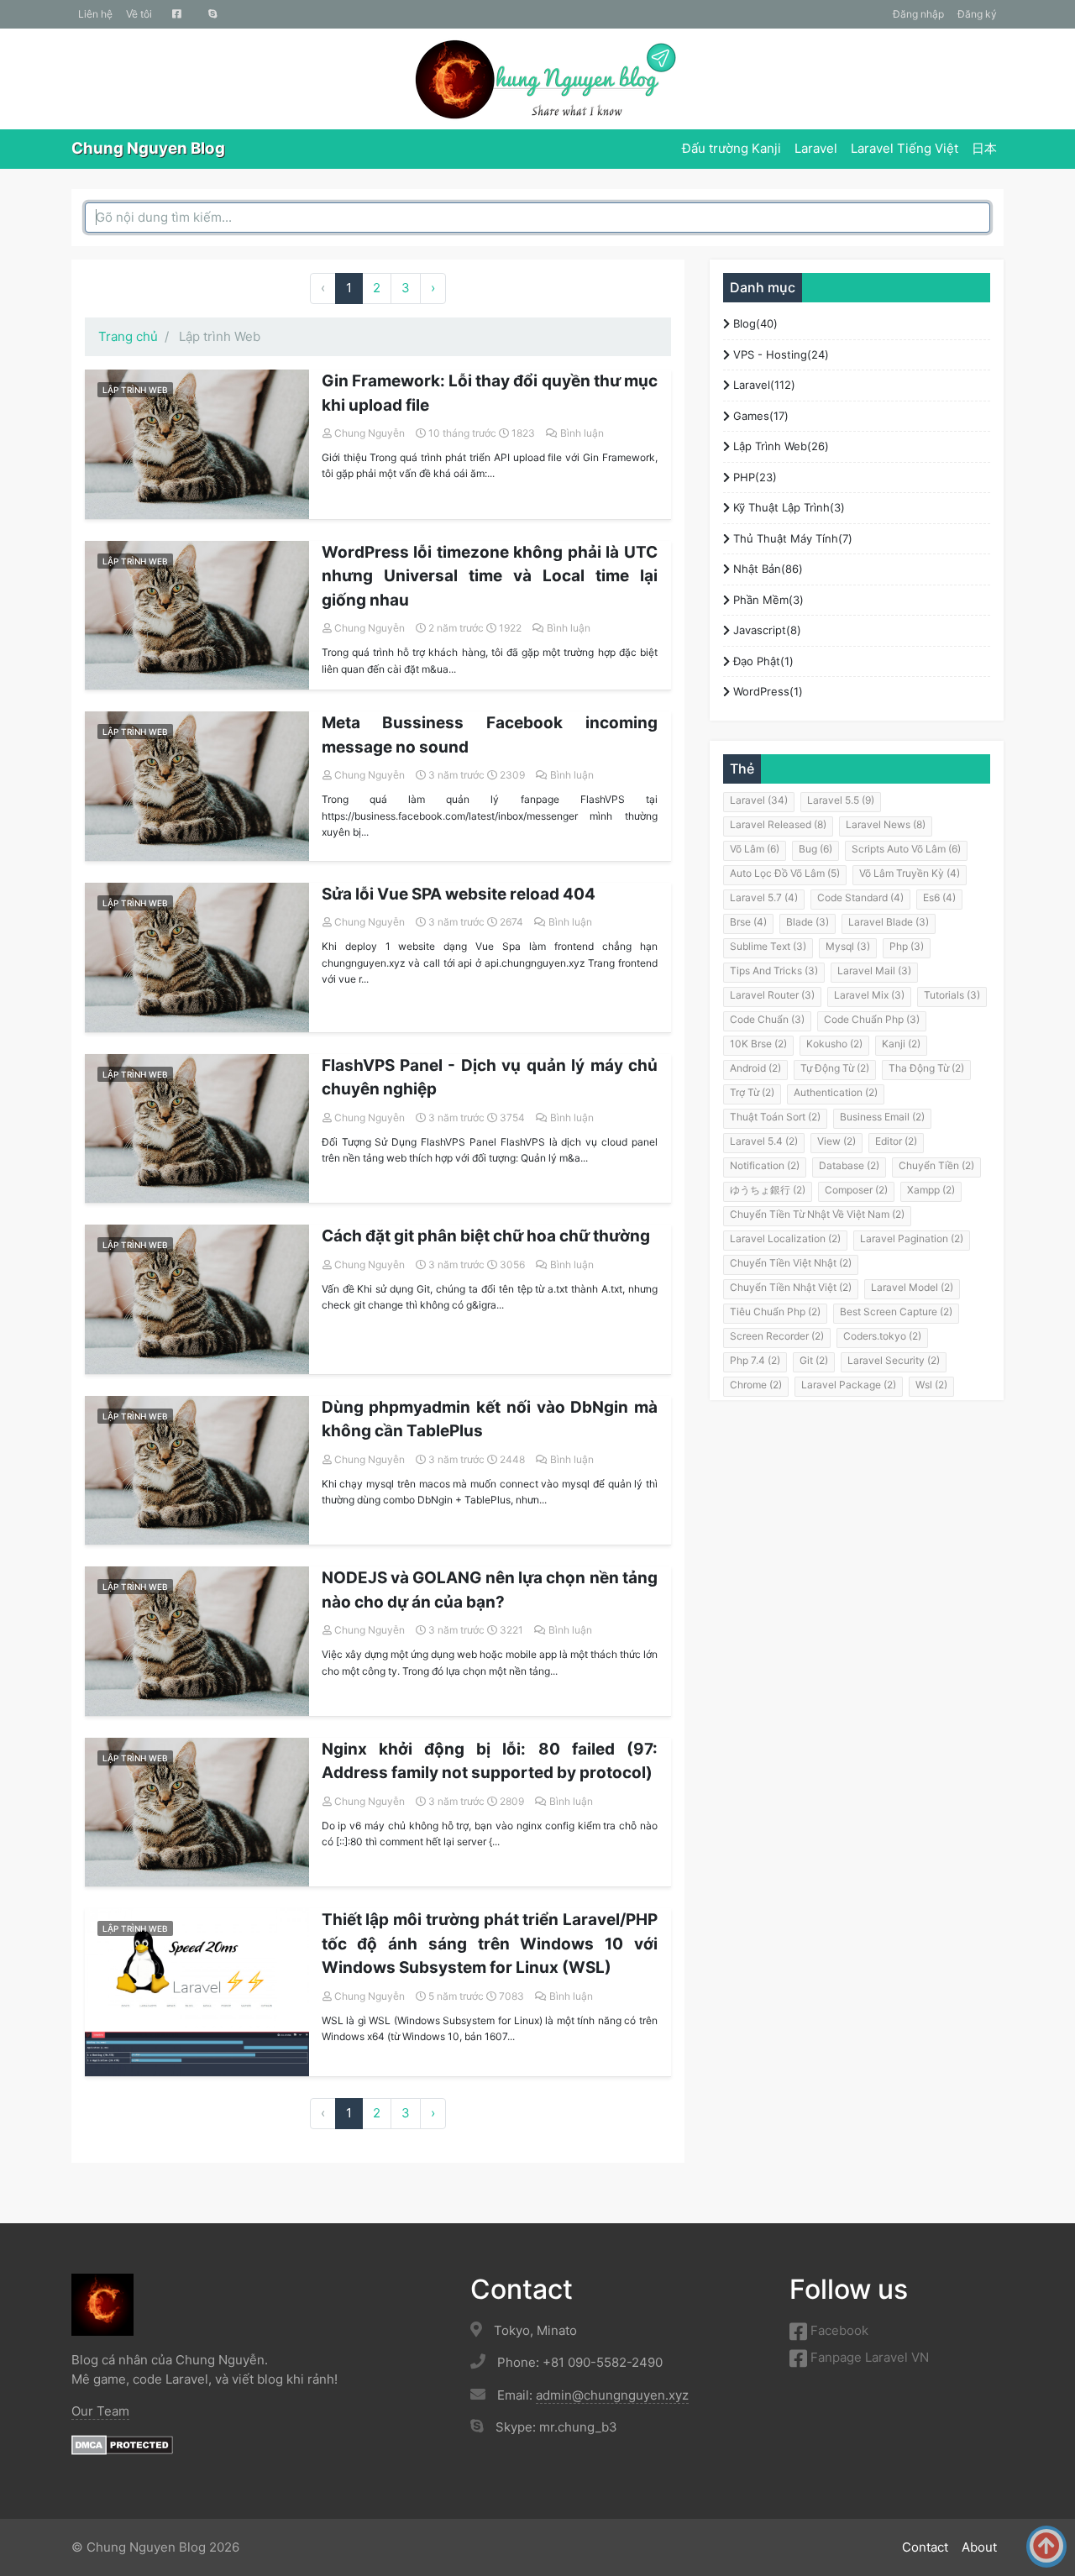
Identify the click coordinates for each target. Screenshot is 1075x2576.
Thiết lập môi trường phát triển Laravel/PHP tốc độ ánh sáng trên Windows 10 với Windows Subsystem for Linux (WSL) (490, 1944)
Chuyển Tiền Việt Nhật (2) (791, 1263)
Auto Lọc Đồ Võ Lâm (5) (785, 873)
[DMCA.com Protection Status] (122, 2444)
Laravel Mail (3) (874, 971)
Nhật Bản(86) (766, 569)
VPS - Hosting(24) (779, 354)
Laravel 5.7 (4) (764, 897)
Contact (925, 2547)
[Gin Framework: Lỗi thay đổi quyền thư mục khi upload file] (197, 444)
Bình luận (582, 433)
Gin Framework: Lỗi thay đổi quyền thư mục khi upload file (490, 393)
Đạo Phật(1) (762, 661)
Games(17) (759, 416)
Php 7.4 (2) (755, 1360)
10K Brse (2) (758, 1044)
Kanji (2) (901, 1044)
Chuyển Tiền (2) (936, 1165)
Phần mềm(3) (767, 600)
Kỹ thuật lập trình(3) (787, 507)
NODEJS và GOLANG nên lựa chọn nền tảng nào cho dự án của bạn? (490, 1590)
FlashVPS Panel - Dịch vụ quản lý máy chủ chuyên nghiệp (490, 1078)
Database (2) (849, 1165)
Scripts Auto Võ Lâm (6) (906, 849)
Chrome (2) (756, 1385)
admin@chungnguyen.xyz (612, 2395)
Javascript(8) (766, 630)
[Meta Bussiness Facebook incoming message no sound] (197, 786)
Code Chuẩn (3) (767, 1019)
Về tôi (139, 14)
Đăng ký (977, 14)
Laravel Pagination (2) (912, 1238)
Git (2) (814, 1360)
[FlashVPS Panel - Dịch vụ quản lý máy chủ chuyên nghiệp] (197, 1129)
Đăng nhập (918, 14)
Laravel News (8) (886, 824)
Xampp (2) (931, 1190)
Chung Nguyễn (370, 433)
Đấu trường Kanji (732, 148)
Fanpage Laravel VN (868, 2357)
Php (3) (907, 946)
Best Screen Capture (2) (896, 1312)
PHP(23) (753, 477)
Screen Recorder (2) (777, 1336)
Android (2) (755, 1068)
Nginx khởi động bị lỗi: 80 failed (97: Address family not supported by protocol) (490, 1761)
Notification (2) (765, 1165)
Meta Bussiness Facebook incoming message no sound (490, 735)
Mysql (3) (848, 946)
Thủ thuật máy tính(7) (791, 538)
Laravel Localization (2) (785, 1238)
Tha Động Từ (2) (926, 1068)
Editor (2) (896, 1141)
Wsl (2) (931, 1385)
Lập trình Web (135, 390)
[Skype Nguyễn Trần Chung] (213, 14)
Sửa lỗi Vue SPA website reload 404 (459, 894)
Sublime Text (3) (768, 946)
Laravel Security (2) (894, 1360)
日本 (984, 148)
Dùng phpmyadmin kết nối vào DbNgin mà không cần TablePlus (490, 1419)
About (979, 2547)
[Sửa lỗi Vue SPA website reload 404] (197, 957)
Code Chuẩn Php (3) (872, 1019)
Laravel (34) (759, 800)
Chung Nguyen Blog (148, 148)
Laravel (816, 148)
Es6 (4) (939, 897)
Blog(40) (754, 323)
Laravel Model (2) (912, 1287)
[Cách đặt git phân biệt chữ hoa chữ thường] (197, 1299)
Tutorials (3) (952, 995)
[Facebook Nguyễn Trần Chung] (177, 14)
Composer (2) (856, 1190)
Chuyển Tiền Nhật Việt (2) (791, 1287)
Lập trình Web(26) (779, 446)
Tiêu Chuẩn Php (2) (775, 1312)
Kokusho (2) (834, 1044)
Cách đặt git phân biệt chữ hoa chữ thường (486, 1236)
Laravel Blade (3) (889, 922)
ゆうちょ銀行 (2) (768, 1190)
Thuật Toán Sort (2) (775, 1117)
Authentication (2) (836, 1092)
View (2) (836, 1141)
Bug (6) (815, 849)
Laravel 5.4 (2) (764, 1141)
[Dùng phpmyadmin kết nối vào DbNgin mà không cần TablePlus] (197, 1471)
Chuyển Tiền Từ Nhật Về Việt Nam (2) (817, 1214)
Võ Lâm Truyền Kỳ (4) (910, 873)
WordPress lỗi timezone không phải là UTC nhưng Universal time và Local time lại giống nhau (490, 576)
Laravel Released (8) (778, 824)
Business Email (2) (882, 1117)
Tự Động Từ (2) (835, 1068)
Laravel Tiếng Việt (905, 148)
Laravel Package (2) (849, 1385)
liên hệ (95, 14)
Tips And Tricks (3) (774, 971)
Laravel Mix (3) (869, 995)
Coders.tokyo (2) (882, 1336)
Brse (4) (748, 922)
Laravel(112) (763, 385)
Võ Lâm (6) (755, 849)
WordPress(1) (766, 691)
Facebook (838, 2330)
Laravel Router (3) (772, 995)
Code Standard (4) (860, 897)
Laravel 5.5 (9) (841, 800)
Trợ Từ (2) (752, 1092)
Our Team (100, 2411)
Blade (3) (808, 922)
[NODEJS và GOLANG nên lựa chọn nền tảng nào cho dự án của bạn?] (197, 1641)
